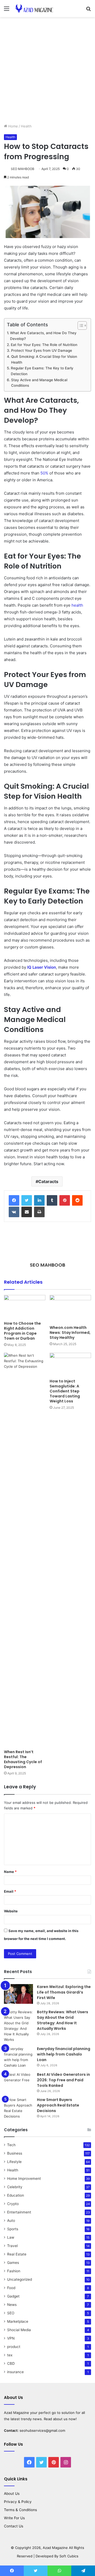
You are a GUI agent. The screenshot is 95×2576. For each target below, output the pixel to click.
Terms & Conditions (20, 2510)
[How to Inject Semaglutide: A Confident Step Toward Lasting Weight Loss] (70, 1364)
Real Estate (17, 2254)
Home (13, 126)
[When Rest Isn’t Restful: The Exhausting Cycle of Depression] (25, 1550)
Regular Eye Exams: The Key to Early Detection (42, 371)
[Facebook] (14, 1200)
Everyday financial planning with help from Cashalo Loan (64, 2054)
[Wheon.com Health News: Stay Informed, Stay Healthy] (70, 1309)
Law (11, 2237)
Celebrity (15, 2187)
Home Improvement (24, 2178)
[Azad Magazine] (34, 9)
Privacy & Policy (18, 2502)
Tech (11, 2145)
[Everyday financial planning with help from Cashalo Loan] (18, 2057)
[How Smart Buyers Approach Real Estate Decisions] (18, 2108)
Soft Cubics (69, 2556)
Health (26, 126)
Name (10, 1872)
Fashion (14, 2271)
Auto (11, 2221)
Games (13, 2263)
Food (11, 2288)
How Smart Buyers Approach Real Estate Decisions (58, 2105)
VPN (11, 2338)
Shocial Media (19, 2330)
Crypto (13, 2204)
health (77, 605)
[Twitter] (27, 1200)
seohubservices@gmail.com (42, 2430)
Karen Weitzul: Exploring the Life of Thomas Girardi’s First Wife (64, 1992)
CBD (11, 2363)
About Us (12, 2494)
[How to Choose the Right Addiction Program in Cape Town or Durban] (25, 1307)
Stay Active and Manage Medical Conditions (39, 383)
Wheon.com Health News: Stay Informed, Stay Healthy (70, 1333)
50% (44, 473)
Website (11, 1911)
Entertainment (19, 2212)
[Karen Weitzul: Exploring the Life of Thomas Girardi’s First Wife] (18, 1994)
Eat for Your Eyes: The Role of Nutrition (45, 345)
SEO (11, 2313)
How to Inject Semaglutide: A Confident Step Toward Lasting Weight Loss (65, 1391)
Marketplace (18, 2321)
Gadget (13, 2296)
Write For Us (14, 2518)
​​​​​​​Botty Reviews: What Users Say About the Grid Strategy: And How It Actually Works (63, 2020)
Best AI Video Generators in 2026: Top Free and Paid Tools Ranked (63, 2080)
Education (16, 2195)
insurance (15, 2372)
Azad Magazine (16, 2413)
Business (15, 2153)
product (14, 2347)
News (12, 2305)
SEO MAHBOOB (23, 169)
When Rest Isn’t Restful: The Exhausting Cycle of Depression (23, 1759)
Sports (13, 2229)
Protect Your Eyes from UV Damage (43, 350)
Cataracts (48, 1181)
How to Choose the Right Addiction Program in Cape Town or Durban (22, 1331)
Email (10, 1891)
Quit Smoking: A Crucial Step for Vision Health (44, 359)
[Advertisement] (47, 72)
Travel (12, 2246)
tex (10, 2355)
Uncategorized (20, 2279)
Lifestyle (14, 2162)
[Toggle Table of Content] (80, 326)
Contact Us (14, 2526)
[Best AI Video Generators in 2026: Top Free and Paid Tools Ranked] (18, 2082)
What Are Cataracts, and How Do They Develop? (43, 336)
